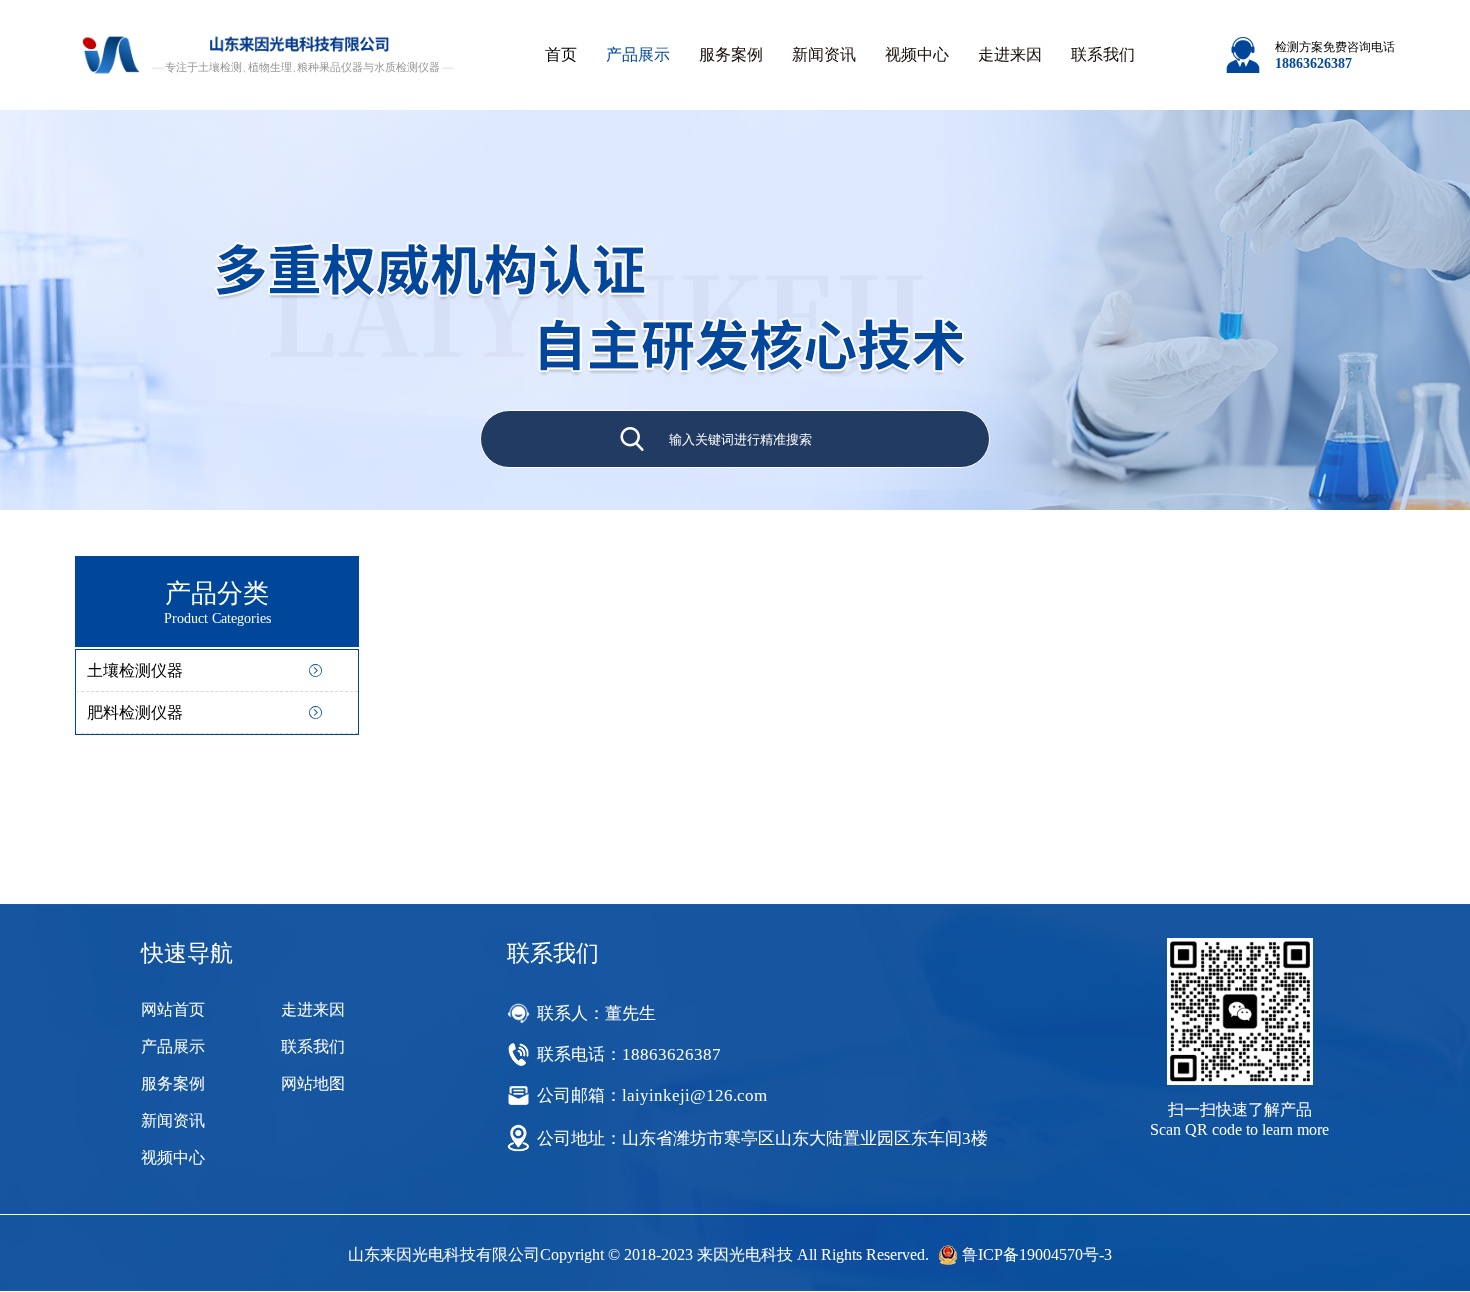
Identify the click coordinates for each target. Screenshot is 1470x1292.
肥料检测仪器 (135, 712)
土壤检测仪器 (135, 670)
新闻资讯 (824, 54)
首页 (561, 54)
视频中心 (917, 54)
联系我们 (1103, 54)
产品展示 (638, 54)
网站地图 (313, 1083)
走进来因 (1010, 54)
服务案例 (731, 54)
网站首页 (173, 1009)
